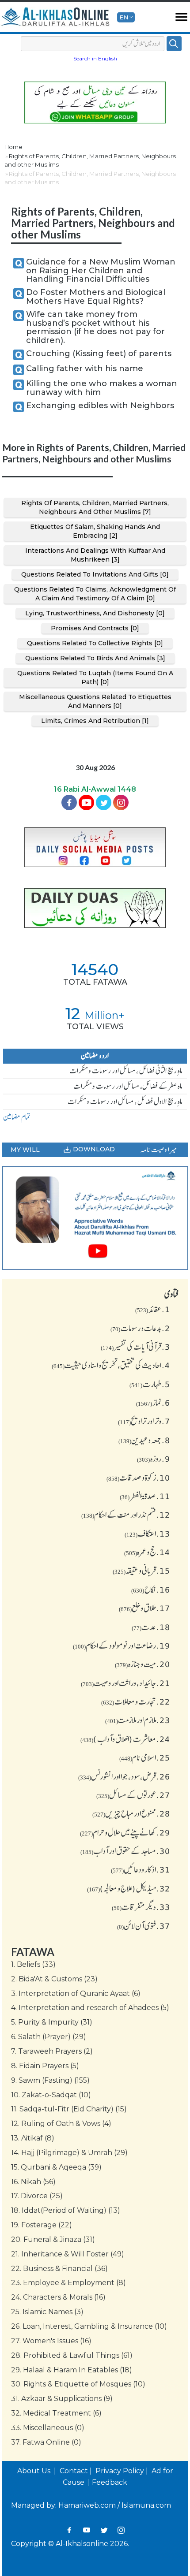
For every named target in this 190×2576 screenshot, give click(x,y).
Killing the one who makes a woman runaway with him (102, 388)
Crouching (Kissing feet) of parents (99, 354)
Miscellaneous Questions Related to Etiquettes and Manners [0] (95, 701)
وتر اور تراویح (144, 1421)
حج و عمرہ (147, 1552)
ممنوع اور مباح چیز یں (131, 1813)
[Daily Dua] (95, 908)
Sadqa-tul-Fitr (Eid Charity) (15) (69, 2109)
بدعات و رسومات (140, 1328)
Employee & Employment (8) (68, 2283)
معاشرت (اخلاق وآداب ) (125, 1739)
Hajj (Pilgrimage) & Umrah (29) (69, 2153)
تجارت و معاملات (136, 1701)
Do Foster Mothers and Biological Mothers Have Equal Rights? (96, 297)
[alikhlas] (55, 17)
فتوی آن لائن (144, 1926)
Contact (74, 2471)
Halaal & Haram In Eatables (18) (72, 2370)
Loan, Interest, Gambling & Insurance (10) (89, 2326)
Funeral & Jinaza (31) (53, 2239)
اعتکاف (147, 1534)
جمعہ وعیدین (144, 1440)
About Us (35, 2471)
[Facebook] (69, 802)
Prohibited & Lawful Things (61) (72, 2355)
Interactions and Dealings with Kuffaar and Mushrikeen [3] (95, 555)
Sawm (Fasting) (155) (50, 2080)
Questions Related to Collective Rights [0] (95, 643)
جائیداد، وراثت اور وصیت (125, 1683)
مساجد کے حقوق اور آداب (125, 1851)
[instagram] (121, 802)
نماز (153, 1403)
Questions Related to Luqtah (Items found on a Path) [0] (95, 678)
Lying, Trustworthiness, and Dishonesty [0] (95, 613)
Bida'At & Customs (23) (54, 1979)
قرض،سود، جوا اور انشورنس (124, 1776)
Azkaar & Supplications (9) (62, 2399)
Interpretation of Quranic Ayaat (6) (76, 1993)
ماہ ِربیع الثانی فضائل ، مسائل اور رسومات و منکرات (126, 1071)
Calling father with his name (85, 369)
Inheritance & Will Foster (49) (68, 2254)
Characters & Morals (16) (58, 2297)
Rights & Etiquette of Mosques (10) (78, 2384)
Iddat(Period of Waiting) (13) (66, 2210)
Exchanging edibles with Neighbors (100, 406)
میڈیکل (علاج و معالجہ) (129, 1888)
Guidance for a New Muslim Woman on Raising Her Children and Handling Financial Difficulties (101, 271)
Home (13, 147)
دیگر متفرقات (141, 1907)
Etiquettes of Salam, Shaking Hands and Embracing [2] (95, 531)
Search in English (95, 58)
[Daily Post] (95, 847)
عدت (151, 1627)
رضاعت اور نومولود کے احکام (122, 1645)
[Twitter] (104, 802)
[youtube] (95, 1218)
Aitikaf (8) (33, 2138)
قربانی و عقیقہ (141, 1571)
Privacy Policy (120, 2471)
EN (124, 17)
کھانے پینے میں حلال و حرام (125, 1832)
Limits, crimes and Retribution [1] (95, 721)
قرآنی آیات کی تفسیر (135, 1347)
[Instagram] (121, 2530)
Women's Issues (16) (51, 2341)
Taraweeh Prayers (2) (52, 2051)
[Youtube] (86, 802)
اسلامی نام (145, 1757)
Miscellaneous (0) (48, 2428)
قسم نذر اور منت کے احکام (126, 1515)
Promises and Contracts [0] (95, 628)
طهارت (150, 1384)
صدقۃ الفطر (145, 1496)
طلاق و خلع (144, 1608)
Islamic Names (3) (47, 2312)
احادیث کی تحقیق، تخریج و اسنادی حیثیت (111, 1365)
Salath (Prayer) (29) (49, 2037)
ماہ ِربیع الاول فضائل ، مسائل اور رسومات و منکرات (125, 1102)
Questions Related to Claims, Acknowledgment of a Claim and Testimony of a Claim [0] (95, 594)
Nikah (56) (33, 2182)
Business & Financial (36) (59, 2269)
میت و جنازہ (142, 1664)
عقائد (153, 1309)
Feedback (110, 2482)
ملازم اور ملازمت (138, 1720)
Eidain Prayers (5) (45, 2066)
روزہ (154, 1459)
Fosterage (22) (42, 2225)
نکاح (151, 1590)
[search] (174, 44)
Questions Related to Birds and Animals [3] (95, 658)
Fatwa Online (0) (46, 2442)
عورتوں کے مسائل (133, 1795)
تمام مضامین (17, 1117)
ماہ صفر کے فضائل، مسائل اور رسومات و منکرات (128, 1086)
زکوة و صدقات (138, 1478)
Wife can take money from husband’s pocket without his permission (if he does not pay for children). (95, 327)
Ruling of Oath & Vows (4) (61, 2124)
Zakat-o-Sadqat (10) (51, 2095)
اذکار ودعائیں (141, 1869)
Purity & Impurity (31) (52, 2022)
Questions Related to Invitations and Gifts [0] (95, 574)
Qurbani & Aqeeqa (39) (56, 2167)
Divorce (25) (37, 2196)
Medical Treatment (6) (56, 2413)
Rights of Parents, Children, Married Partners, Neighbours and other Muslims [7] (95, 507)
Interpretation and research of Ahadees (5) (90, 2008)
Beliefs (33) (33, 1964)
